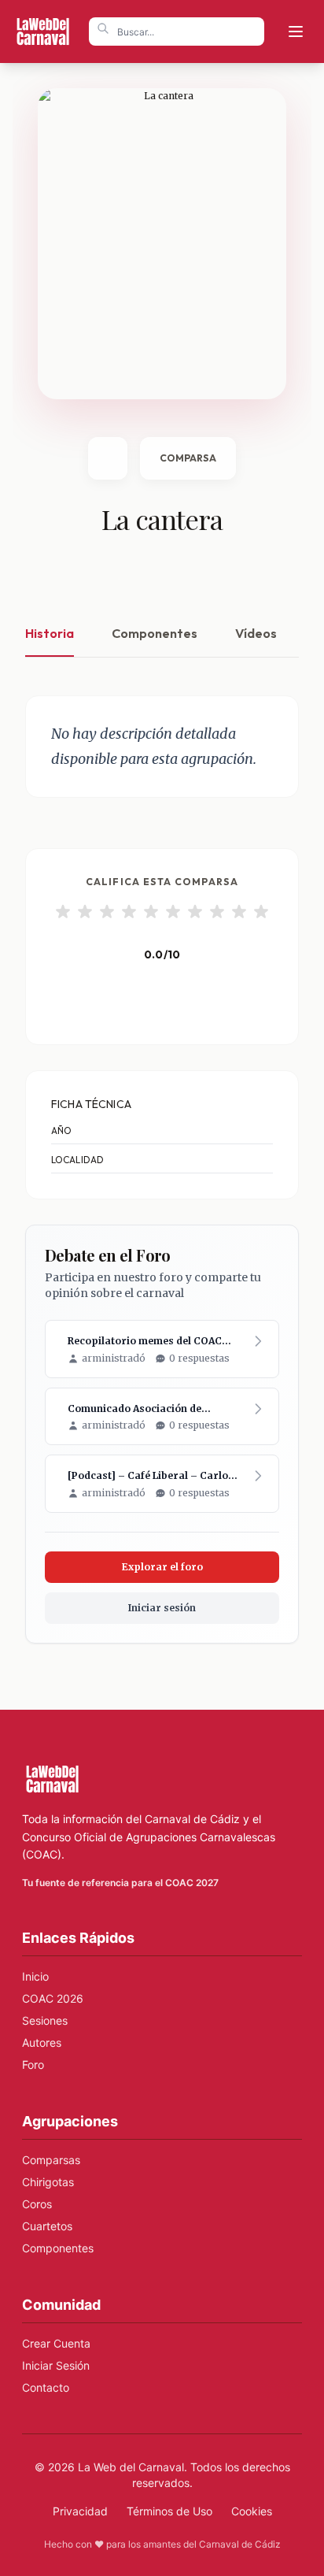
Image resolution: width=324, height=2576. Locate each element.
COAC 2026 (53, 1998)
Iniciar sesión (162, 1608)
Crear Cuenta (56, 2343)
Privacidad (80, 2511)
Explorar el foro (162, 1567)
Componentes (155, 633)
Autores (42, 2042)
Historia (50, 633)
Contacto (46, 2387)
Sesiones (45, 2020)
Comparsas (51, 2160)
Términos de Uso (169, 2511)
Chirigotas (48, 2182)
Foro (33, 2065)
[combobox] (177, 32)
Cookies (252, 2511)
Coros (37, 2204)
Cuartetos (47, 2226)
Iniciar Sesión (56, 2365)
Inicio (35, 1976)
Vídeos (256, 633)
